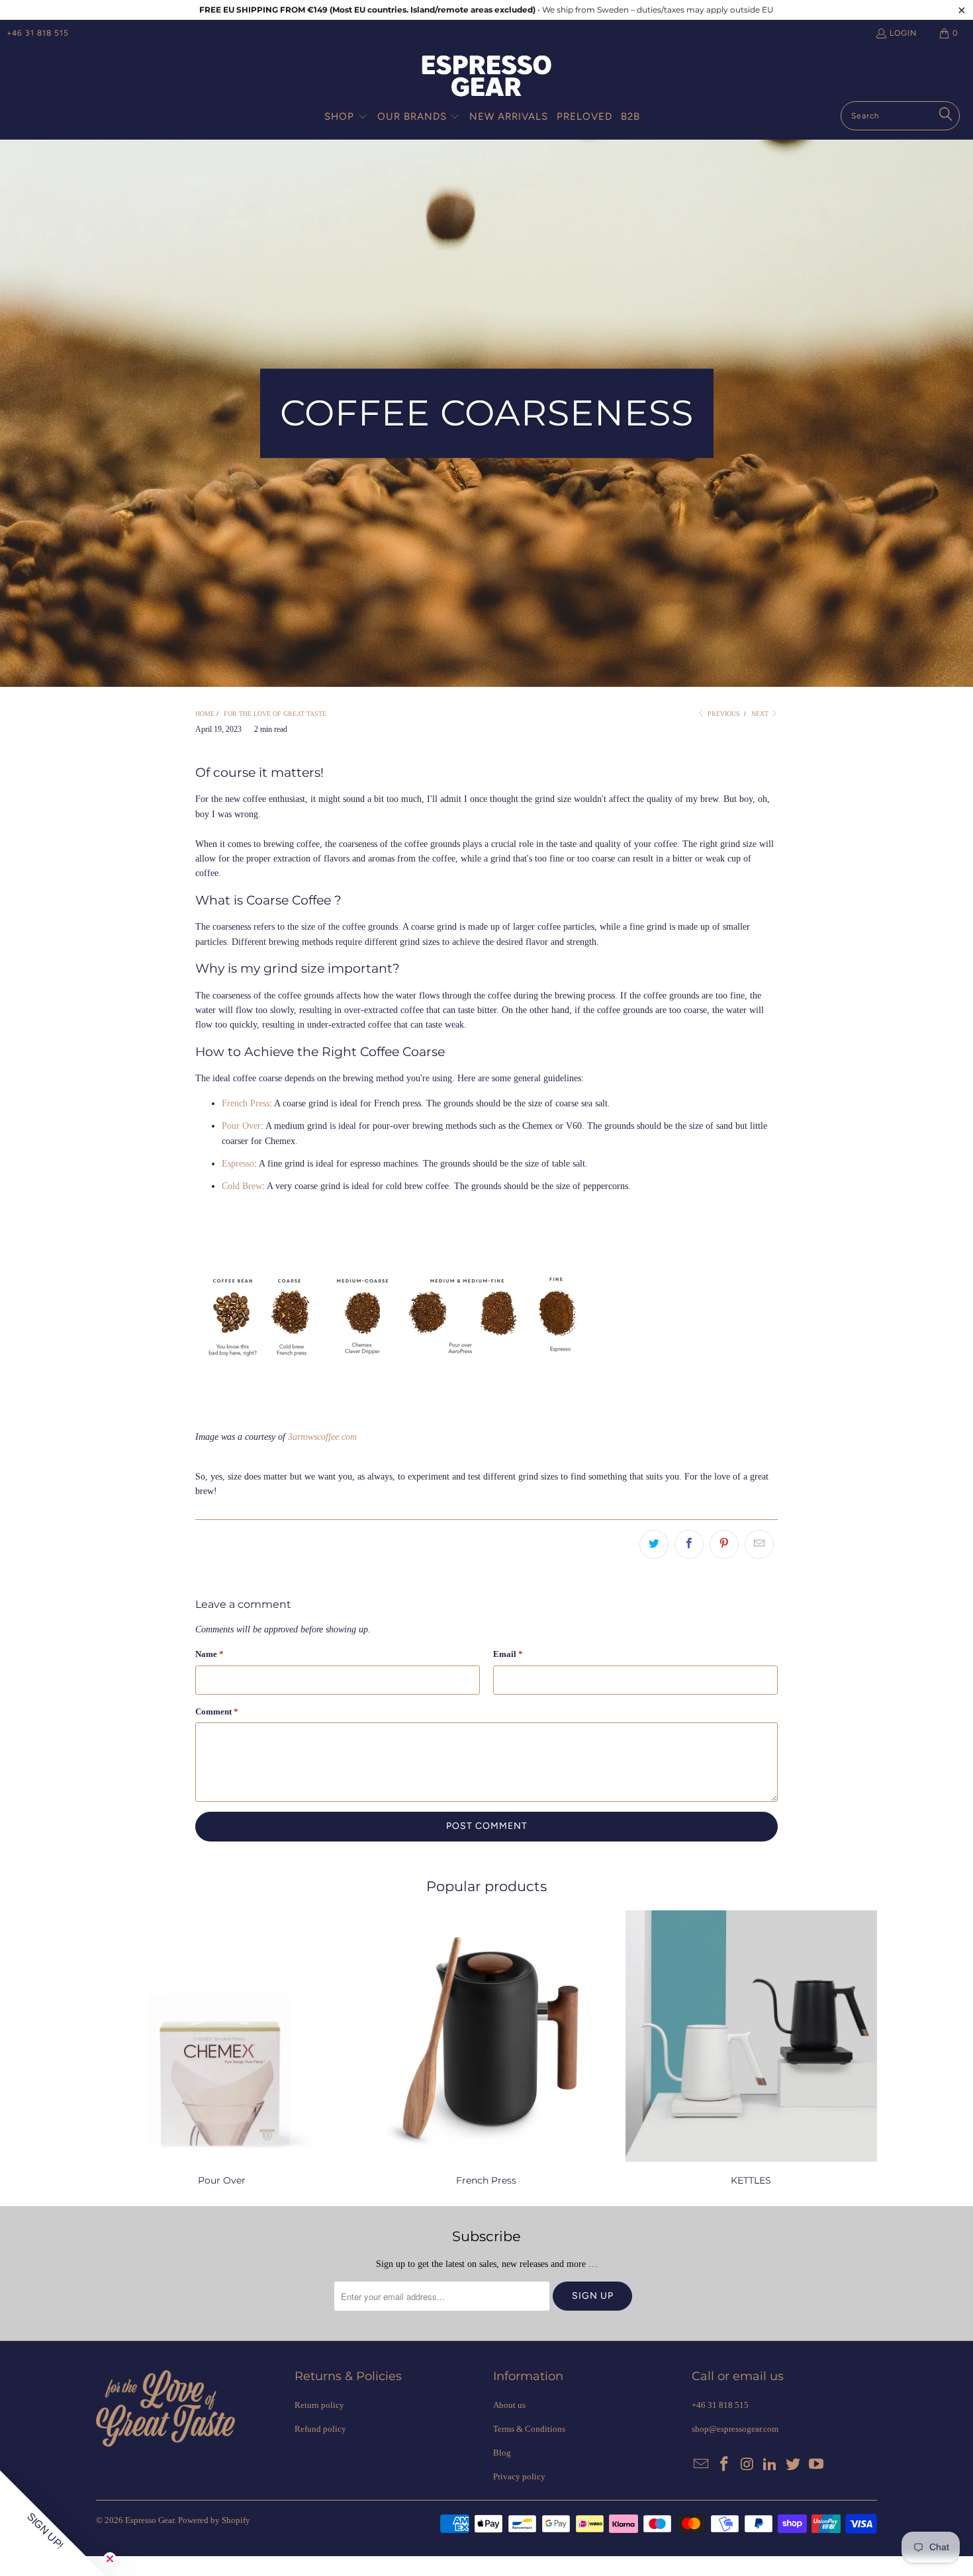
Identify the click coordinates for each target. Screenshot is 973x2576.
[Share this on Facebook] (689, 1544)
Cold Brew (242, 1186)
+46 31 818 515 (38, 33)
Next (761, 714)
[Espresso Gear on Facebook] (725, 2465)
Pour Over (241, 1126)
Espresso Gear (150, 2520)
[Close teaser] (110, 2559)
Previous (723, 714)
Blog (502, 2453)
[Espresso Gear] (486, 77)
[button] (346, 117)
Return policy (319, 2405)
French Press (246, 1103)
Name (209, 1654)
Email (508, 1654)
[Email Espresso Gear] (702, 2465)
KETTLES (751, 2050)
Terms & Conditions (529, 2429)
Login (903, 33)
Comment (217, 1711)
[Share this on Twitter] (654, 1544)
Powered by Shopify (214, 2520)
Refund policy (320, 2429)
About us (509, 2405)
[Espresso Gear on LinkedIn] (770, 2465)
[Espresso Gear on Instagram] (747, 2465)
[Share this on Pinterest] (724, 1544)
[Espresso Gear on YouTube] (816, 2465)
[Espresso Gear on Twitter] (794, 2465)
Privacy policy (519, 2476)
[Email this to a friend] (759, 1544)
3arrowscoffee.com (322, 1437)
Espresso (238, 1164)
